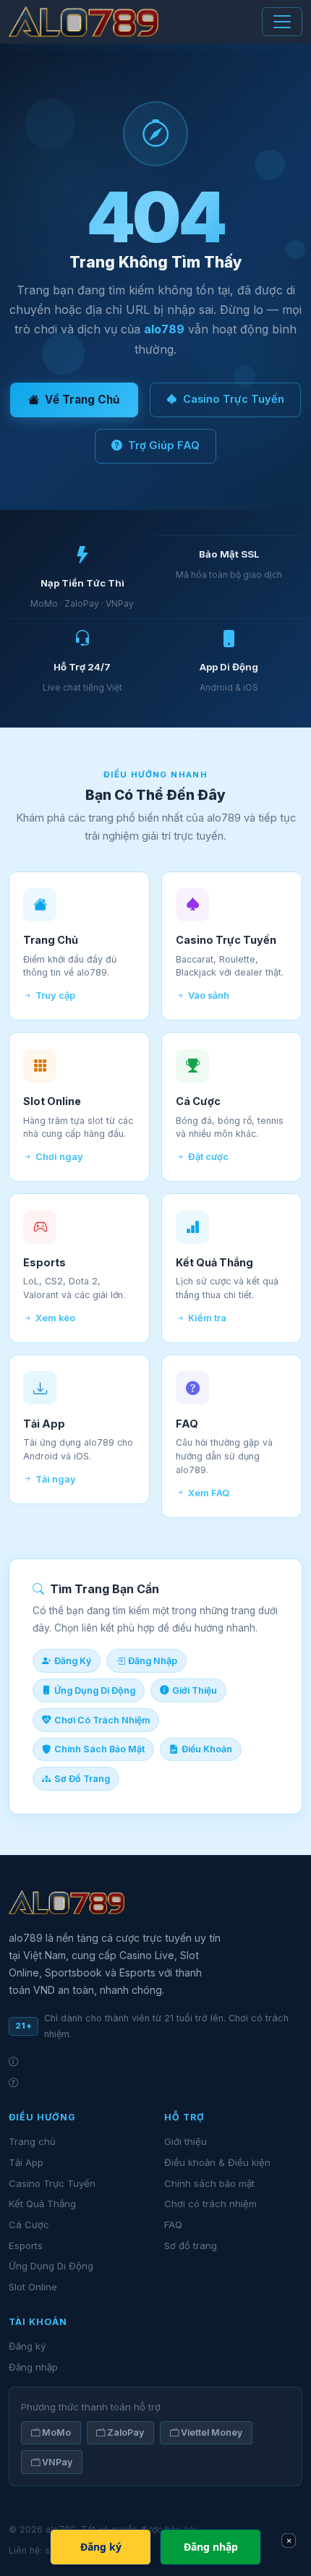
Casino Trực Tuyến (234, 399)
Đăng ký (27, 2346)
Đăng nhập (33, 2367)
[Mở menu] (282, 22)
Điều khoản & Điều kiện (217, 2162)
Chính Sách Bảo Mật (99, 1749)
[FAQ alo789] (155, 2082)
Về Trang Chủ (82, 400)
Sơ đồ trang (191, 2246)
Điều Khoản (207, 1749)
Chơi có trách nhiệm (210, 2204)
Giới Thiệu (195, 1690)
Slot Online (33, 2287)
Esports (26, 2246)
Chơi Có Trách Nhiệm (102, 1720)
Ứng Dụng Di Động (95, 1690)
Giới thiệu (186, 2141)
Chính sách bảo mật (209, 2183)
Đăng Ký (73, 1661)
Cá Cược (29, 2225)
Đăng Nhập (153, 1661)
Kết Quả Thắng (42, 2204)
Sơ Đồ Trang (82, 1779)
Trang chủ (32, 2141)
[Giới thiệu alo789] (155, 2061)
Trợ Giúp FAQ (164, 445)
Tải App (26, 2162)
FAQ (173, 2225)
